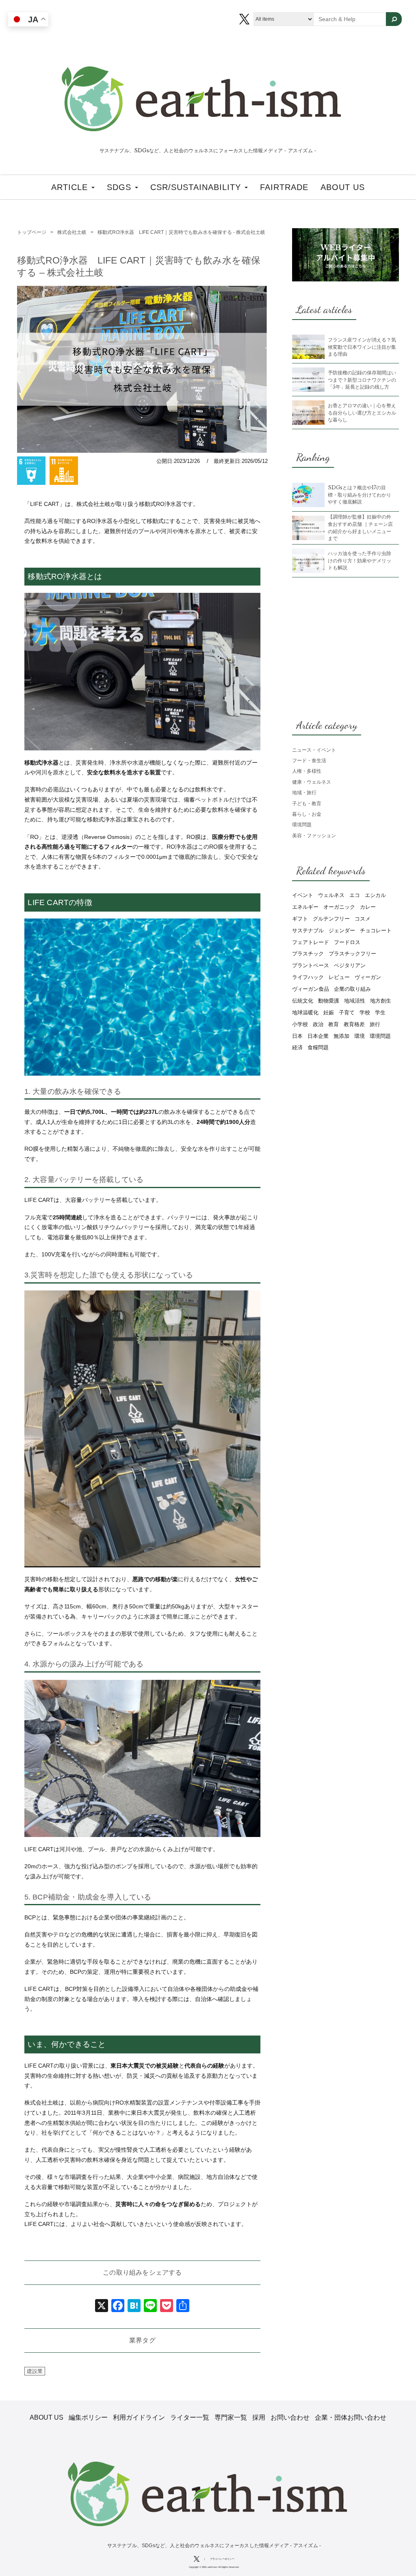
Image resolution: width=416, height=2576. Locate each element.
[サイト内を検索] (394, 19)
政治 (318, 1024)
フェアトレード (311, 942)
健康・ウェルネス (312, 782)
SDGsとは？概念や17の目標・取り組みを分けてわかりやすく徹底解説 (360, 495)
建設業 (35, 2371)
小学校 (300, 1024)
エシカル (375, 895)
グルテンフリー (331, 919)
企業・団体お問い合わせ (351, 2417)
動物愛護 (329, 1001)
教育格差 (354, 1024)
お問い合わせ (290, 2417)
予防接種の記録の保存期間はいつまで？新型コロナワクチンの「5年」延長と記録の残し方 (362, 380)
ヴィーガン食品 (311, 989)
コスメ (363, 919)
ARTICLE (71, 187)
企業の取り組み (352, 989)
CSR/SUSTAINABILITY (197, 187)
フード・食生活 (309, 760)
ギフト (300, 919)
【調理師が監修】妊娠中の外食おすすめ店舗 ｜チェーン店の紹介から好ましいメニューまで (360, 527)
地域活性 (355, 1001)
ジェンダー (342, 930)
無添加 (341, 1036)
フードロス (347, 942)
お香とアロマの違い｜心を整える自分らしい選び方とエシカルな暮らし (362, 413)
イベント (303, 895)
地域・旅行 (304, 792)
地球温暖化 (305, 1012)
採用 (259, 2417)
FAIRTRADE (284, 187)
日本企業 (318, 1036)
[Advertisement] (346, 647)
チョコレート (376, 930)
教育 (334, 1024)
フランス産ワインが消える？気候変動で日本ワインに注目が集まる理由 (362, 347)
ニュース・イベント (314, 750)
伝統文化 (303, 1001)
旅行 (375, 1024)
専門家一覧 (231, 2417)
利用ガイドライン (139, 2417)
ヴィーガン (368, 977)
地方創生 (381, 1001)
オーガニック (339, 907)
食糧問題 (318, 1047)
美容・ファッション (314, 835)
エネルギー (305, 907)
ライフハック (308, 977)
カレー (368, 907)
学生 (380, 1012)
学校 (365, 1012)
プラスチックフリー (352, 954)
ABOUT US (343, 187)
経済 (297, 1047)
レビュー (339, 977)
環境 (360, 1036)
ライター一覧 (190, 2417)
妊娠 (329, 1012)
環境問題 (302, 824)
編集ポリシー (88, 2417)
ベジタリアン (350, 965)
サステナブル (308, 930)
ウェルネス (331, 895)
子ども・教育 (307, 803)
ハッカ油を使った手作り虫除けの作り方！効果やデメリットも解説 (360, 560)
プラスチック (308, 954)
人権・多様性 (307, 771)
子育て (347, 1012)
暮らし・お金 (307, 814)
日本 (297, 1036)
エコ (355, 895)
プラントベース (311, 965)
